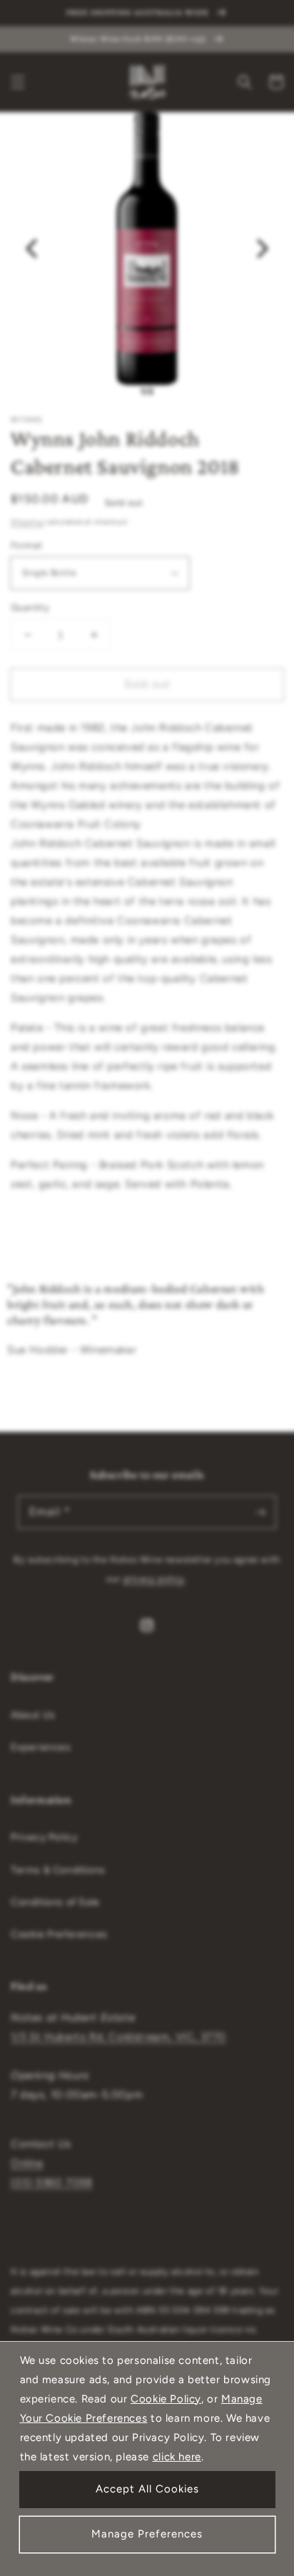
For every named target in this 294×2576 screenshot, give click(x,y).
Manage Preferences (147, 2534)
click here (177, 2457)
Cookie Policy (166, 2399)
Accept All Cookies (147, 2489)
